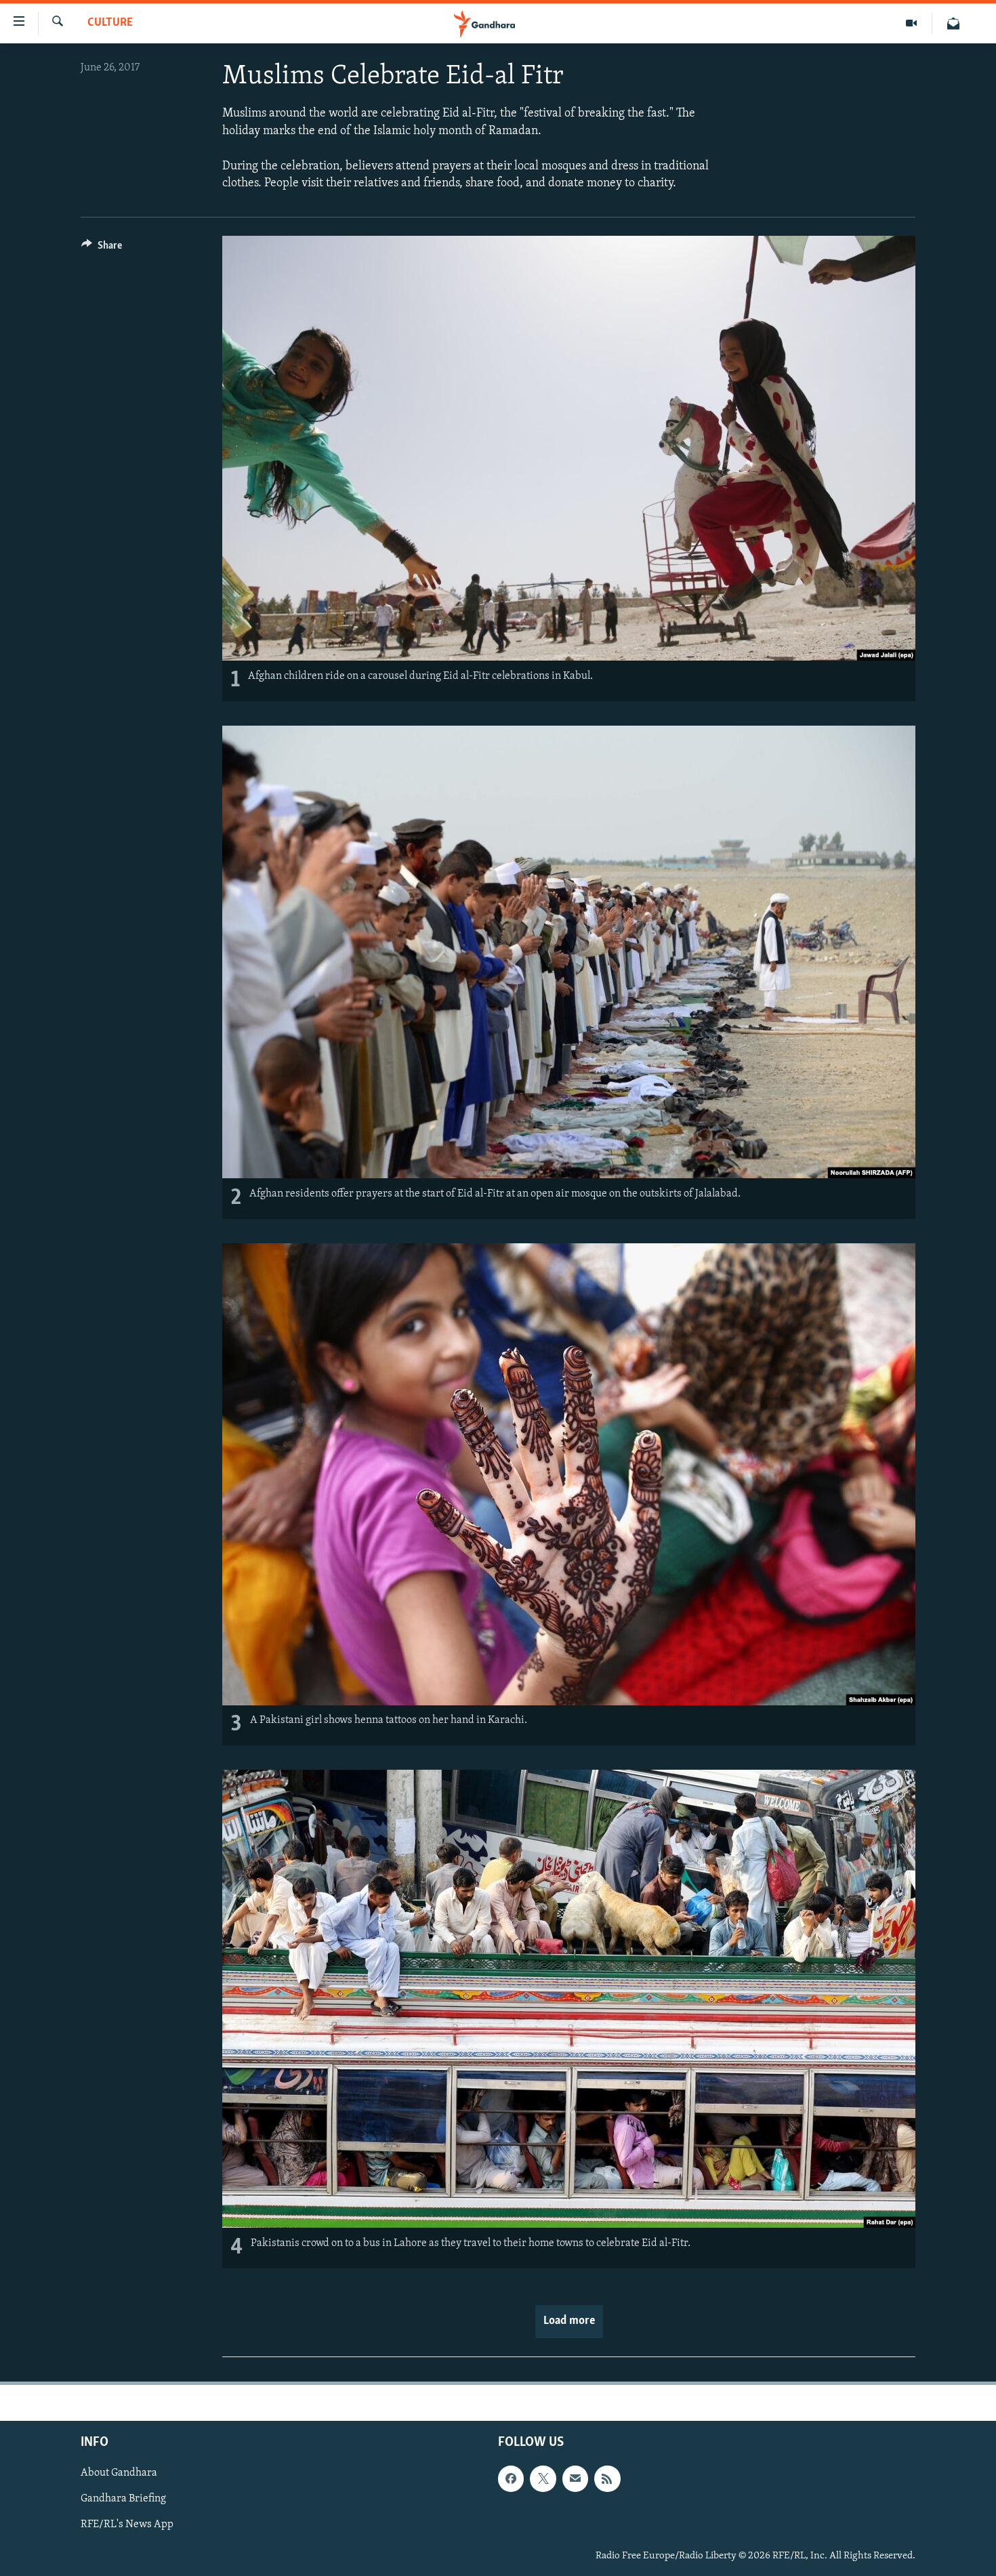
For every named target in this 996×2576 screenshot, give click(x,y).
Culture (110, 23)
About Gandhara (119, 2474)
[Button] (102, 249)
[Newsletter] (953, 23)
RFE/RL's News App (127, 2525)
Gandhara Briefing (123, 2499)
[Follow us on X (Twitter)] (543, 2479)
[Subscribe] (575, 2479)
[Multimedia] (912, 23)
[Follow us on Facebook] (511, 2479)
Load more (569, 2321)
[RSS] (607, 2479)
